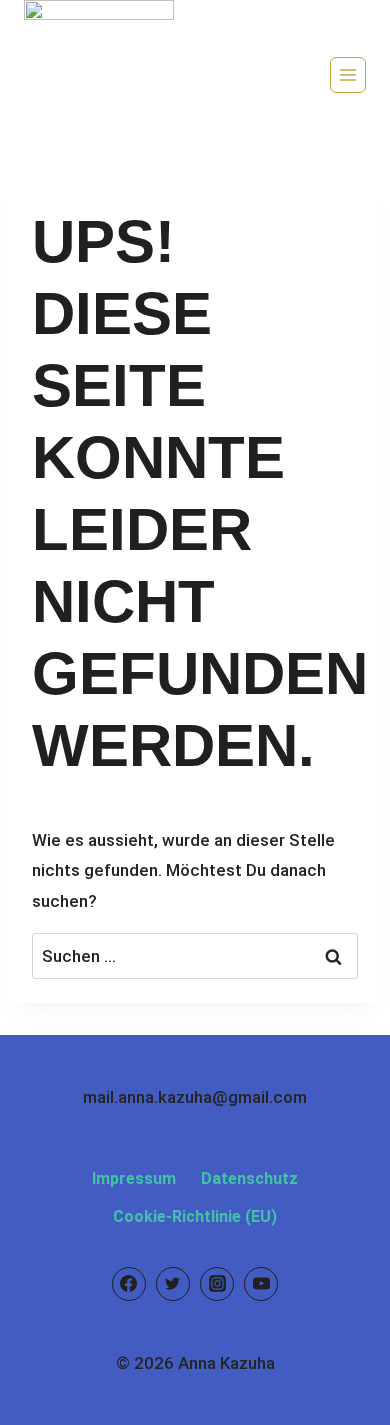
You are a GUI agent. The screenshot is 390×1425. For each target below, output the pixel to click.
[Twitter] (173, 1284)
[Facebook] (129, 1284)
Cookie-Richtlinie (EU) (195, 1216)
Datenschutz (249, 1178)
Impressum (134, 1178)
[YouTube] (261, 1284)
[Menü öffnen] (348, 75)
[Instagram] (217, 1284)
